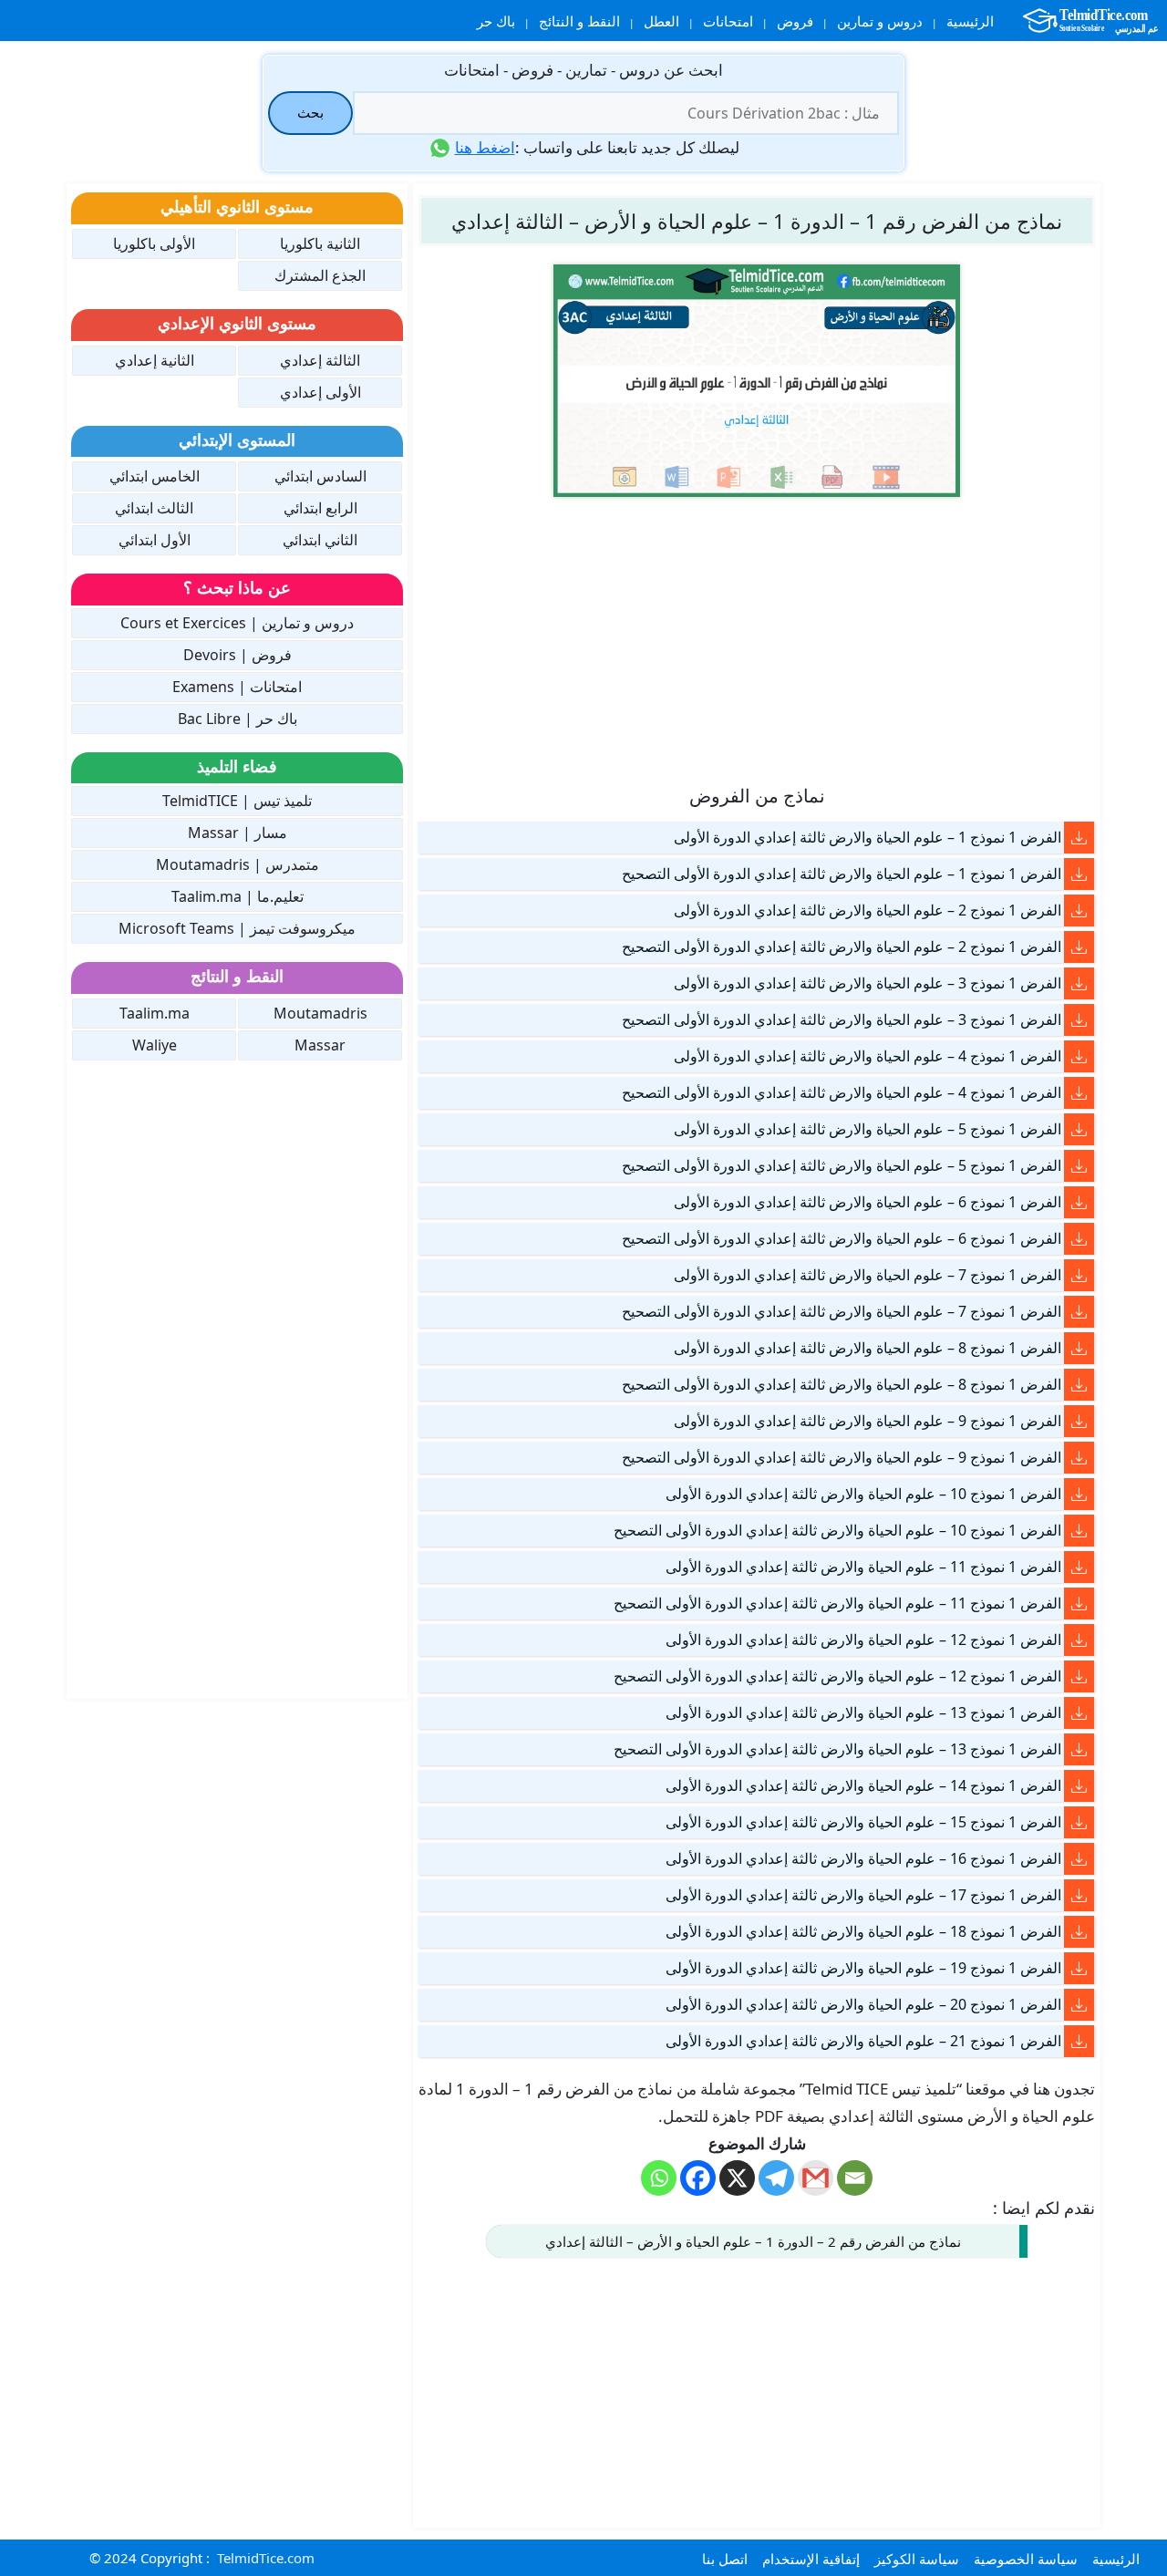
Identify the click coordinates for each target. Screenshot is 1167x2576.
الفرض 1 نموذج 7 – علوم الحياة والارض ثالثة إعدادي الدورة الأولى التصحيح (842, 1311)
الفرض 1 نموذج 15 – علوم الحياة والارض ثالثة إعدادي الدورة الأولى (863, 1822)
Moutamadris (320, 1013)
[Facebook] (698, 2178)
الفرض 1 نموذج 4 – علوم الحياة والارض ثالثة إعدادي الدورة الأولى (868, 1056)
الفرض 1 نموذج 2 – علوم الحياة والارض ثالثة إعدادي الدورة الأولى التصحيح (842, 947)
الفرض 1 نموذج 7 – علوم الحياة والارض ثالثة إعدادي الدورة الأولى (868, 1275)
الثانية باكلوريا (320, 243)
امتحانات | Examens (237, 687)
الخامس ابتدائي (155, 476)
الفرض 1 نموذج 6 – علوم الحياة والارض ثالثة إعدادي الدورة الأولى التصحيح (842, 1238)
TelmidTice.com (266, 2558)
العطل (661, 21)
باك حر (496, 21)
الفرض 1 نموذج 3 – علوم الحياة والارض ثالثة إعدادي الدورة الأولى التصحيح (842, 1019)
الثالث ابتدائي (154, 508)
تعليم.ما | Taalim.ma (238, 896)
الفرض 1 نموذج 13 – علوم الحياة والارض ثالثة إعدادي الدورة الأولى (863, 1712)
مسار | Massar (238, 833)
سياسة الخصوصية (1026, 2559)
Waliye (155, 1045)
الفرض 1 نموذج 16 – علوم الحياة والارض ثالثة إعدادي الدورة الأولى (863, 1858)
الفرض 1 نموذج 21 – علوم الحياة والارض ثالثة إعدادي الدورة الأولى (863, 2041)
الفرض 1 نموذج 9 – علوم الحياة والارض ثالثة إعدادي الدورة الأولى (868, 1421)
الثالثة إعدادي (320, 360)
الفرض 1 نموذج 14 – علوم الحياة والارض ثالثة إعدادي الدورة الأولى (863, 1785)
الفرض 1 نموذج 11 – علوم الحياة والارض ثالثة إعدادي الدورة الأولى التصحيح (837, 1603)
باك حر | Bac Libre (238, 719)
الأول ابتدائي (155, 540)
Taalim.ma (155, 1013)
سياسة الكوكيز (917, 2559)
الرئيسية (970, 21)
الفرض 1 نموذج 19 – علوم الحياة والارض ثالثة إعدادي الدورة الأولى (863, 1968)
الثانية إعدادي (155, 360)
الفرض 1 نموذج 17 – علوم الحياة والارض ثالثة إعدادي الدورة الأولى (863, 1895)
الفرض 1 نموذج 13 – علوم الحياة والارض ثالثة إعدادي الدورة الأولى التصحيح (837, 1749)
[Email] (855, 2178)
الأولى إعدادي (320, 392)
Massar (320, 1045)
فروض (795, 21)
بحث (310, 112)
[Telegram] (776, 2178)
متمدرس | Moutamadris (238, 864)
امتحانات (728, 21)
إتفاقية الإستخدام (811, 2559)
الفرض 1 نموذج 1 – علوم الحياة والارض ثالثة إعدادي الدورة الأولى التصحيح (842, 874)
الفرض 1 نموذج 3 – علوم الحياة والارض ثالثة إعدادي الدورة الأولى (868, 983)
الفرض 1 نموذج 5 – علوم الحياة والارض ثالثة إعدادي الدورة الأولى (868, 1129)
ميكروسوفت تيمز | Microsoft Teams (237, 928)
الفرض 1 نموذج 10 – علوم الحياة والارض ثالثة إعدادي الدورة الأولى (863, 1494)
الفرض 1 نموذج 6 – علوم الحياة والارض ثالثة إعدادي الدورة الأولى (868, 1202)
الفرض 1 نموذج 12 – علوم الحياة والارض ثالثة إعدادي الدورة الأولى (863, 1640)
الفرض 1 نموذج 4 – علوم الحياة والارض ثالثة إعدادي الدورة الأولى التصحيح (842, 1092)
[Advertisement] (757, 639)
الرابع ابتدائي (320, 508)
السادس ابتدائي (320, 476)
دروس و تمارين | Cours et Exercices (237, 623)
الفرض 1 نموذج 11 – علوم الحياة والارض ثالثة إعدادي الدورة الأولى (863, 1567)
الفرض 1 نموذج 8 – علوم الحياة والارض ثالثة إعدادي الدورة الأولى (868, 1348)
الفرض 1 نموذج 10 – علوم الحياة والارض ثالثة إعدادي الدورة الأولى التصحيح (837, 1530)
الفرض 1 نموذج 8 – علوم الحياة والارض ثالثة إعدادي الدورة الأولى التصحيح (842, 1384)
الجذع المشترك (320, 275)
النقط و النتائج (579, 21)
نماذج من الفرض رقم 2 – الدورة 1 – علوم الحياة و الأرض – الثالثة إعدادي (753, 2241)
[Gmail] (816, 2178)
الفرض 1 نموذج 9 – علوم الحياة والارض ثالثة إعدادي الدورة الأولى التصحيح (842, 1457)
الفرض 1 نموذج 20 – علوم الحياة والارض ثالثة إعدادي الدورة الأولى (863, 2004)
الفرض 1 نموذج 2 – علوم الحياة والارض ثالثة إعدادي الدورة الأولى (868, 910)
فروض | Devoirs (238, 655)
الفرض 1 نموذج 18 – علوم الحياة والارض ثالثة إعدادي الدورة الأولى (863, 1931)
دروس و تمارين (880, 21)
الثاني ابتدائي (320, 540)
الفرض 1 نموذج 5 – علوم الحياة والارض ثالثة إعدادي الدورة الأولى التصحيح (842, 1165)
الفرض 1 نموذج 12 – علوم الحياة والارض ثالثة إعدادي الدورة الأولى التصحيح (837, 1676)
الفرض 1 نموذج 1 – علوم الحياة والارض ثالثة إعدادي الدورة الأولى (868, 837)
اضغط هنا (485, 147)
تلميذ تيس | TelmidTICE (237, 801)
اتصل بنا (725, 2559)
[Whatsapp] (659, 2178)
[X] (737, 2178)
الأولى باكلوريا (154, 243)
